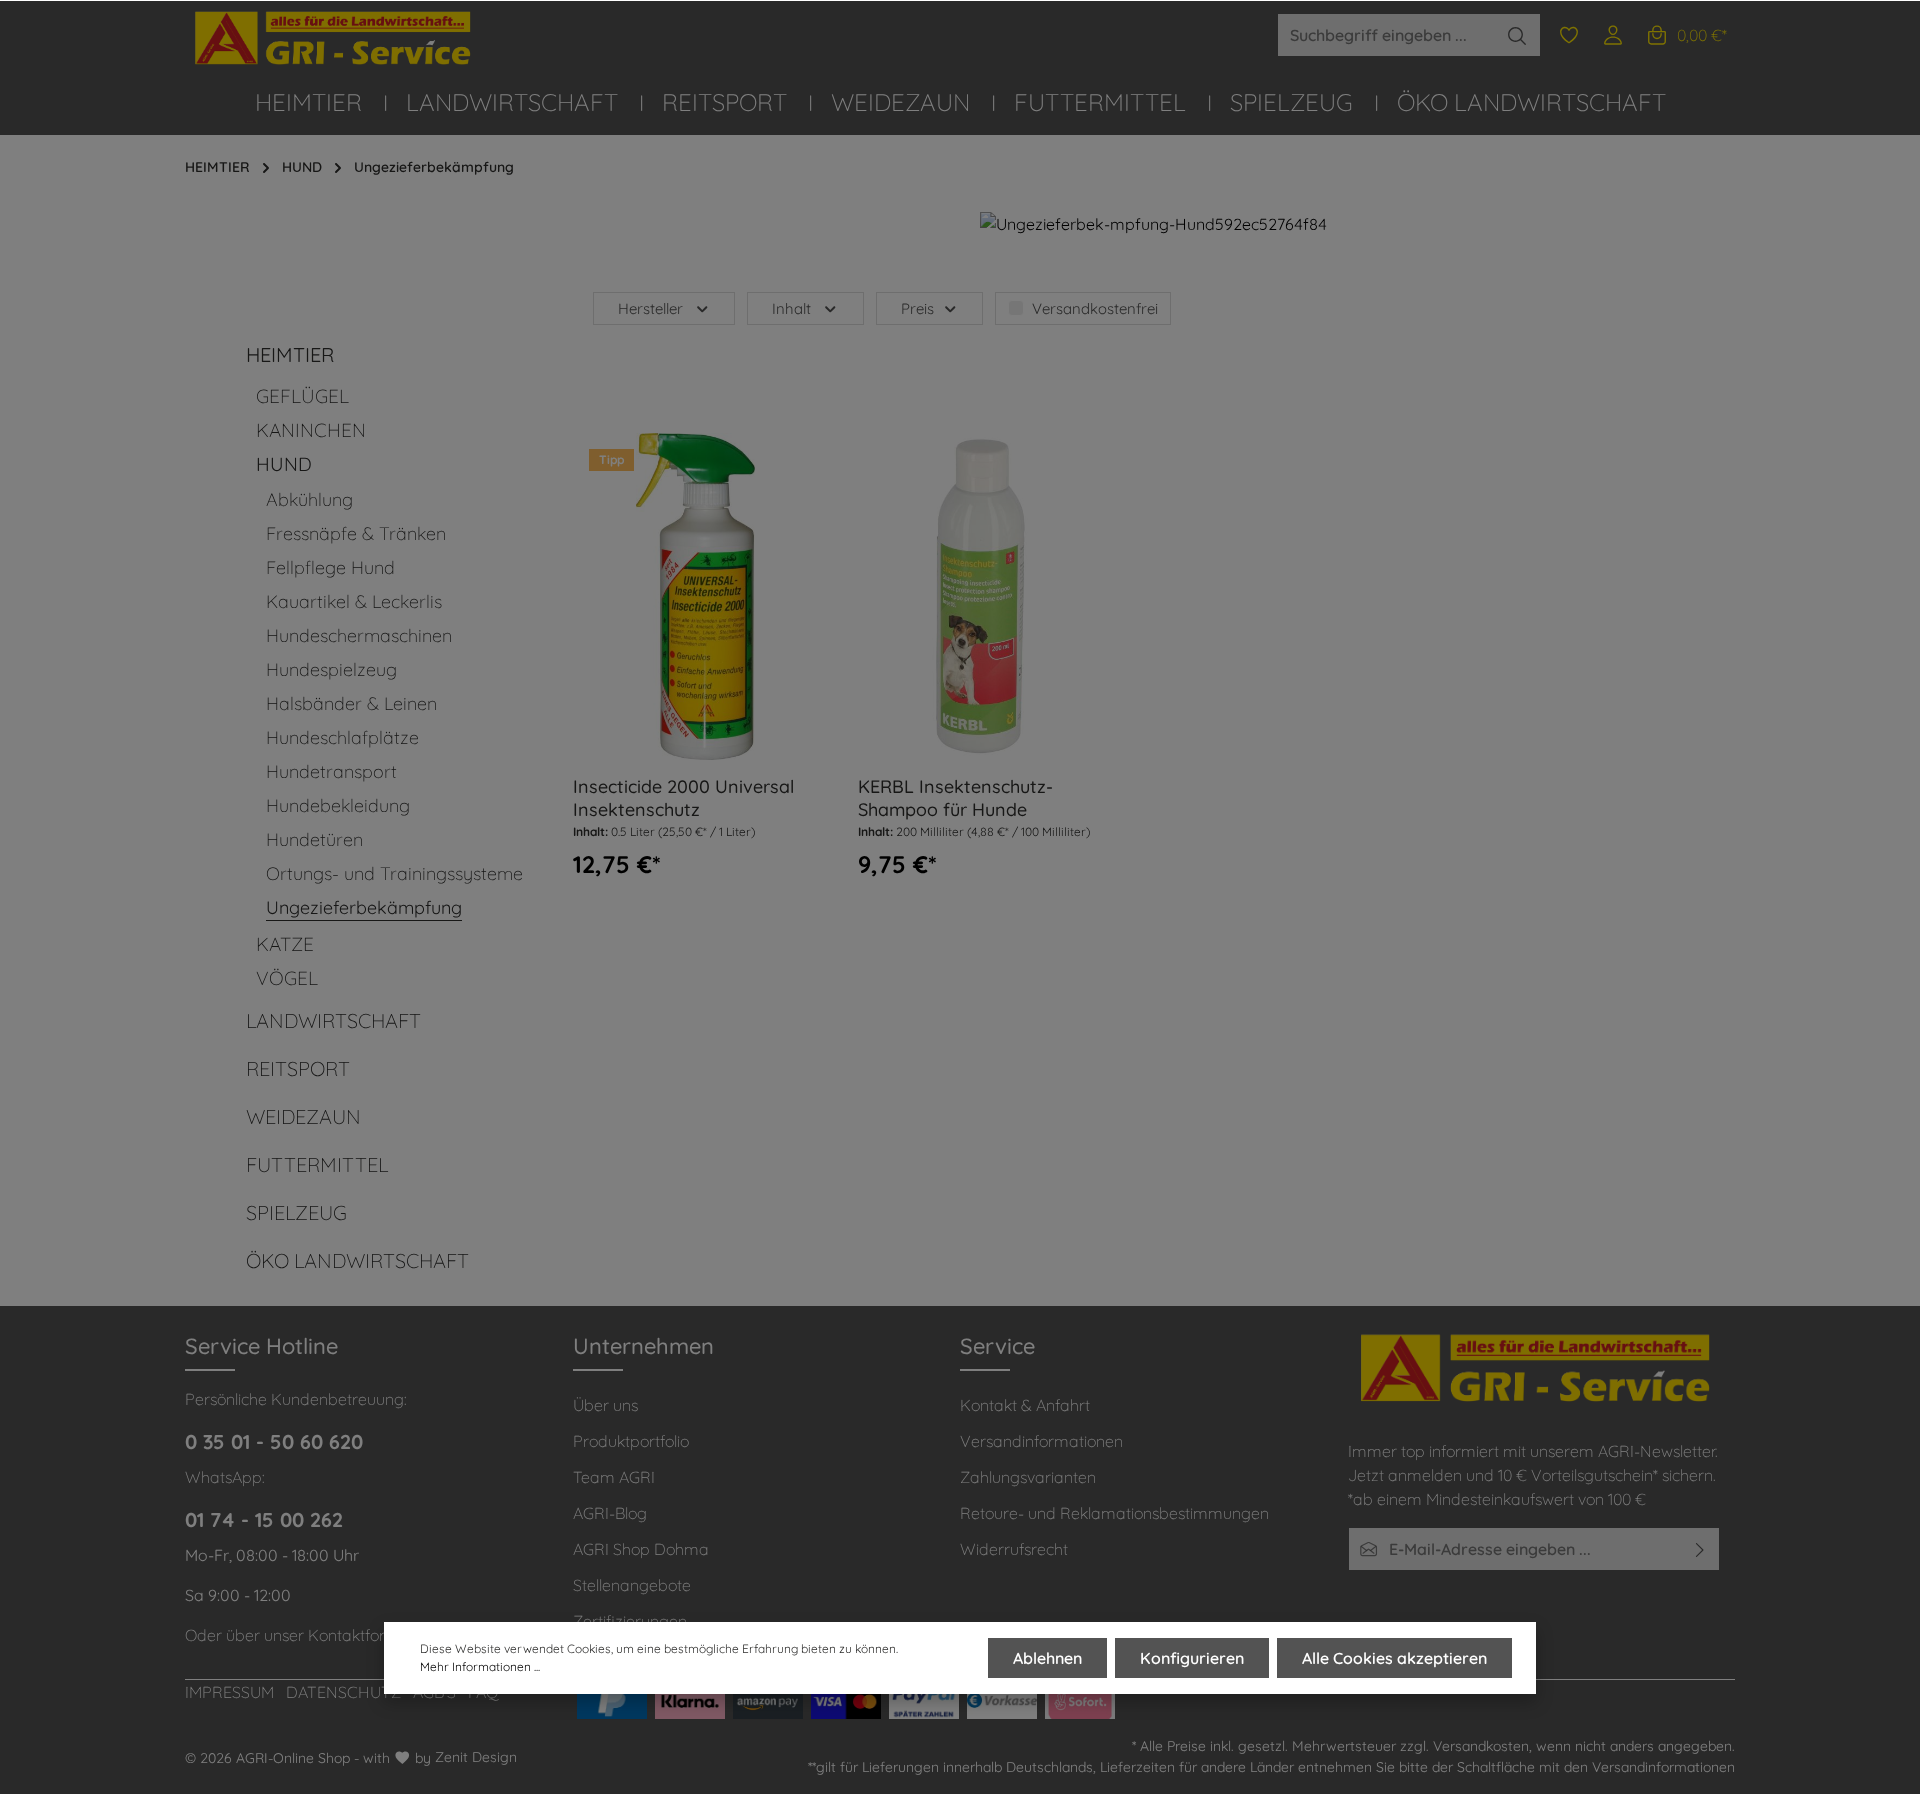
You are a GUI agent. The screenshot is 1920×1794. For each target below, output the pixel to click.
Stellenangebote (632, 1585)
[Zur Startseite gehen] (335, 38)
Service (997, 1346)
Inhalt (791, 308)
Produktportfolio (631, 1441)
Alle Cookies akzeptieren (1394, 1658)
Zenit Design (476, 1757)
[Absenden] (1700, 1549)
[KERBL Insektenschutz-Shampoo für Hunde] (981, 596)
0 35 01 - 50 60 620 (274, 1441)
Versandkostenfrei (1095, 308)
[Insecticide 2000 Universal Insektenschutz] (696, 596)
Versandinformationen (1041, 1441)
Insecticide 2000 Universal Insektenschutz (683, 798)
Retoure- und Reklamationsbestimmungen (1114, 1513)
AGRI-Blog (610, 1513)
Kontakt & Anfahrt (1025, 1405)
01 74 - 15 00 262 (264, 1519)
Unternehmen (643, 1346)
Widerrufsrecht (1014, 1549)
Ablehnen (1047, 1658)
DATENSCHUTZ (343, 1692)
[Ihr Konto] (1613, 35)
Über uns (605, 1405)
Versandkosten (1481, 1746)
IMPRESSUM (229, 1692)
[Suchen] (1517, 35)
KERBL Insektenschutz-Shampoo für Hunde (955, 798)
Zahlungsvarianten (1028, 1477)
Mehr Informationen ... (480, 1666)
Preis (917, 308)
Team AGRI (614, 1477)
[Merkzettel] (1569, 35)
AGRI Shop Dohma (641, 1549)
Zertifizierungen (630, 1621)
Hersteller (650, 308)
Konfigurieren (1192, 1658)
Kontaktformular (368, 1635)
